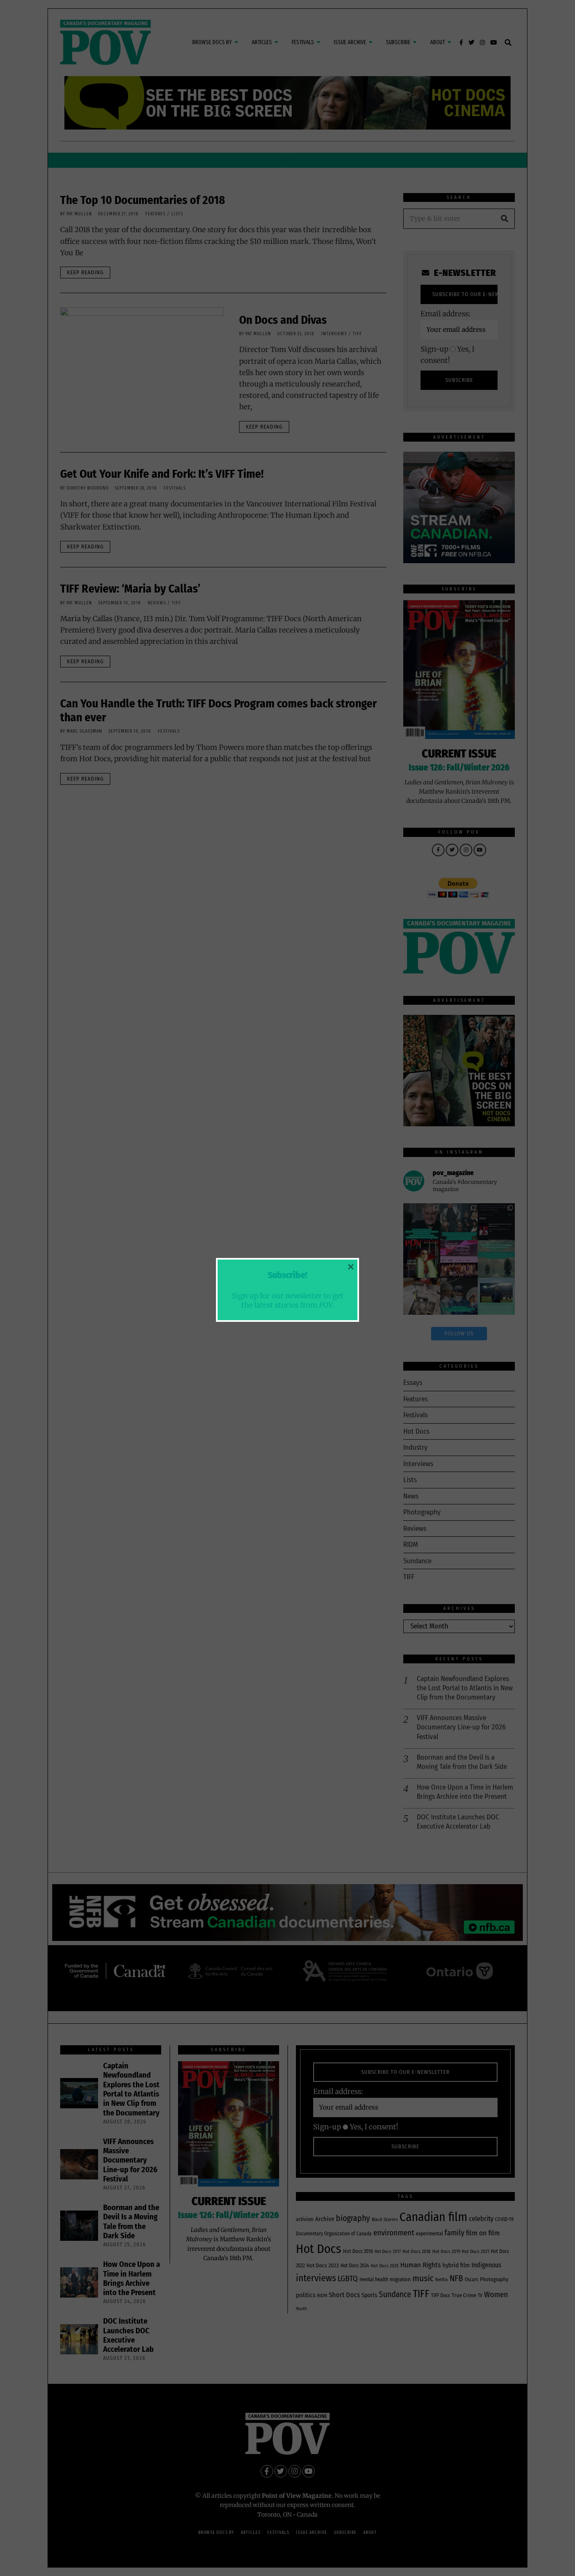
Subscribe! (287, 1275)
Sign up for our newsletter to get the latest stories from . (288, 1300)
